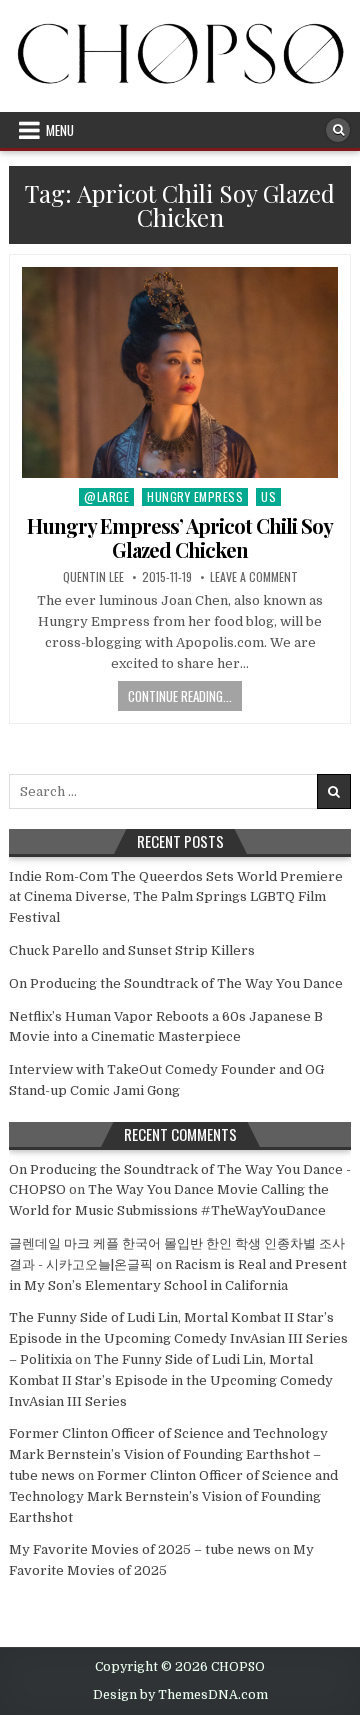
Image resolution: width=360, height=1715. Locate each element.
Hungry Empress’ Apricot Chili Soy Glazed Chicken (180, 537)
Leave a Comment (254, 577)
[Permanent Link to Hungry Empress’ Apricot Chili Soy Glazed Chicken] (180, 372)
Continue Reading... (180, 696)
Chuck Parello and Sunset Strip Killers (132, 950)
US (268, 496)
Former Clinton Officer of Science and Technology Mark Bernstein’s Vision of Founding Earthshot (173, 1496)
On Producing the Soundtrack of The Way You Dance (176, 983)
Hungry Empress (195, 496)
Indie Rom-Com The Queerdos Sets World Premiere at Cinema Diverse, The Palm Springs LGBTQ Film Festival (176, 897)
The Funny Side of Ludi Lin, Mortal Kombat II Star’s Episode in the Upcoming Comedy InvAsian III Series (171, 1380)
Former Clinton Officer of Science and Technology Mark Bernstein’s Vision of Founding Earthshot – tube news (168, 1454)
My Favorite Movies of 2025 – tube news (140, 1549)
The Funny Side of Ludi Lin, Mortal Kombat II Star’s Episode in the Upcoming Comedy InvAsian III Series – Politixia (178, 1338)
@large (106, 496)
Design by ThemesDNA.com (180, 1695)
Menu (60, 130)
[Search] (338, 130)
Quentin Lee (93, 577)
